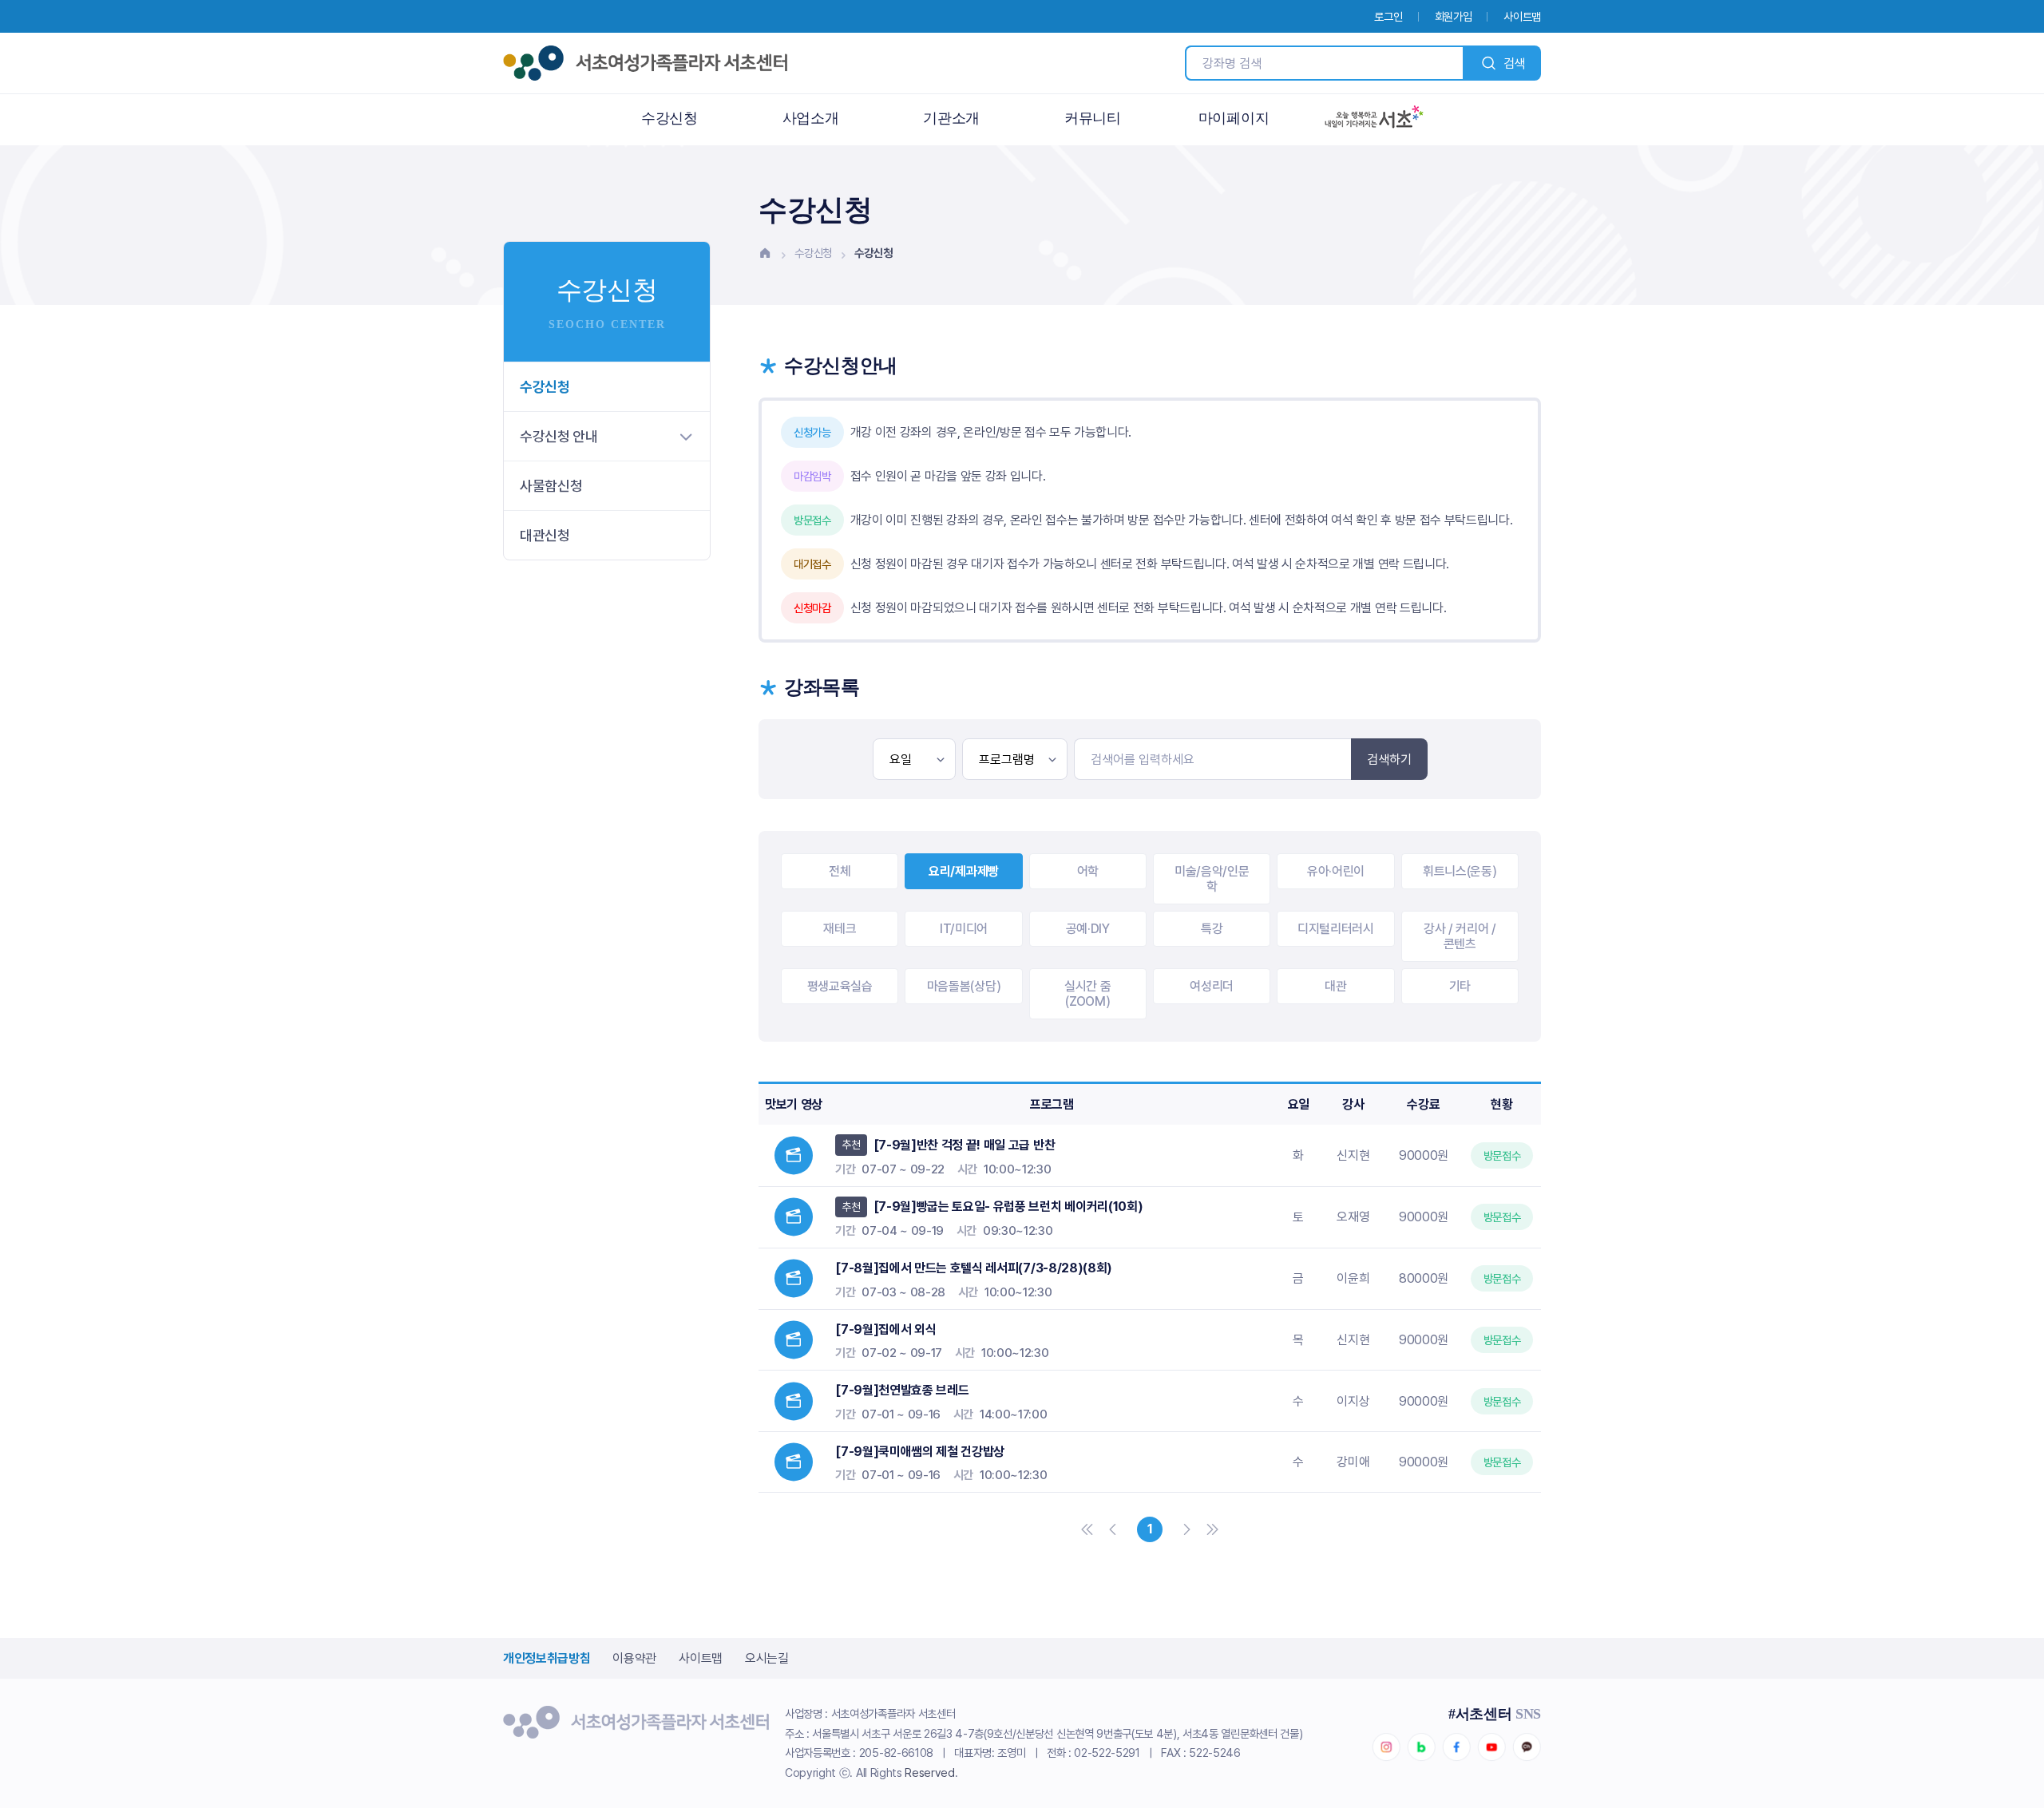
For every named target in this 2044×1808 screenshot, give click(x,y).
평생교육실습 (840, 986)
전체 (840, 871)
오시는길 (767, 1658)
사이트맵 (1522, 16)
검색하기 (1389, 760)
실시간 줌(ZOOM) (1087, 994)
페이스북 (1456, 1747)
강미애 (1353, 1462)
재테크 (840, 929)
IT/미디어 (964, 929)
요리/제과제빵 (964, 871)
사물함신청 (551, 486)
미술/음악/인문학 (1212, 879)
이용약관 (634, 1658)
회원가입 (1454, 16)
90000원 (1424, 1155)
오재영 (1353, 1217)
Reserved (929, 1772)
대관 (1335, 986)
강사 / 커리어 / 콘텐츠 (1460, 936)
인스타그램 (1386, 1747)
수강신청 (669, 118)
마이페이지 (1234, 118)
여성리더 (1212, 986)
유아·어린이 (1336, 871)
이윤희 (1353, 1278)
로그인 (1388, 16)
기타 (1460, 986)
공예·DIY (1088, 929)
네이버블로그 (1421, 1747)
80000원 (1424, 1278)
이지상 (1353, 1401)
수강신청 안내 (559, 436)
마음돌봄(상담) (964, 986)
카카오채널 (1527, 1747)
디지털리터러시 (1336, 929)
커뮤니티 (1093, 118)
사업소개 (811, 118)
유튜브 (1491, 1747)
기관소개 (951, 118)
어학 (1088, 871)
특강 (1212, 929)
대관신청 (545, 535)
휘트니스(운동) (1460, 871)
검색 (1514, 63)
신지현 (1353, 1155)
